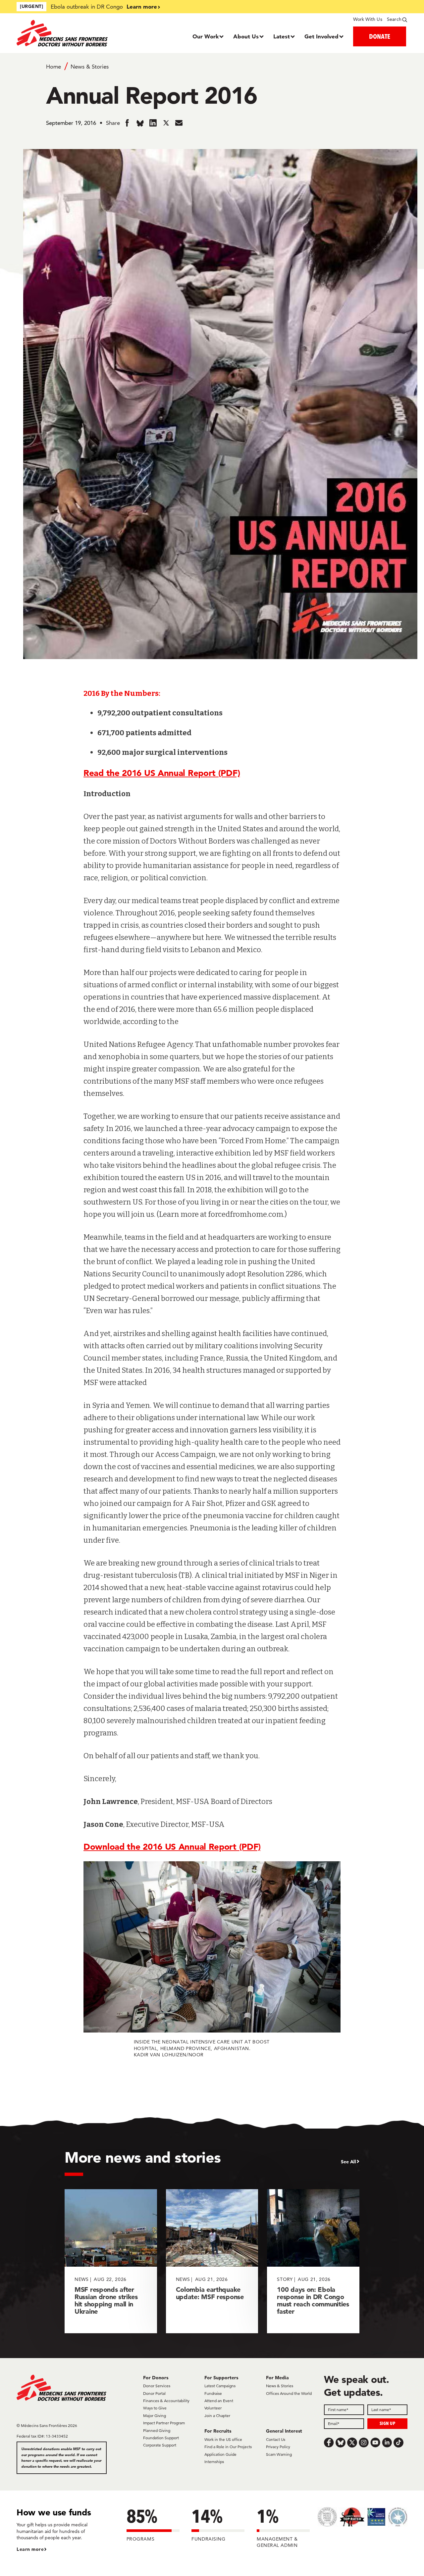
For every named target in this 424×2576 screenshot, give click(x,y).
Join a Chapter (217, 2416)
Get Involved (321, 36)
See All (348, 2162)
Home (53, 67)
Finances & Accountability (166, 2401)
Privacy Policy (278, 2447)
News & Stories (90, 67)
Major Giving (155, 2416)
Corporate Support (160, 2445)
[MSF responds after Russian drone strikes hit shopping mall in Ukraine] (111, 2261)
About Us (246, 36)
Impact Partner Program (164, 2423)
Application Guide (220, 2454)
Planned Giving (157, 2430)
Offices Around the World (289, 2393)
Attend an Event (219, 2401)
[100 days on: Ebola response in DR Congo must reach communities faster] (313, 2261)
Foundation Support (161, 2438)
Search (394, 19)
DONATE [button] (380, 36)
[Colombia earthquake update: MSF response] (212, 2261)
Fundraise (213, 2393)
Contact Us (276, 2439)
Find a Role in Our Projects (228, 2447)
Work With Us (368, 19)
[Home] (65, 33)
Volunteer (213, 2408)
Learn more (142, 6)
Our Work (206, 36)
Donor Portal (154, 2393)
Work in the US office (223, 2439)
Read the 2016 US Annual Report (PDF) (162, 773)
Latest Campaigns (220, 2386)
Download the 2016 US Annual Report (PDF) (172, 1847)
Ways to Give (155, 2408)
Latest (282, 36)
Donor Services (157, 2386)
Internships (214, 2462)
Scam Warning (279, 2454)
